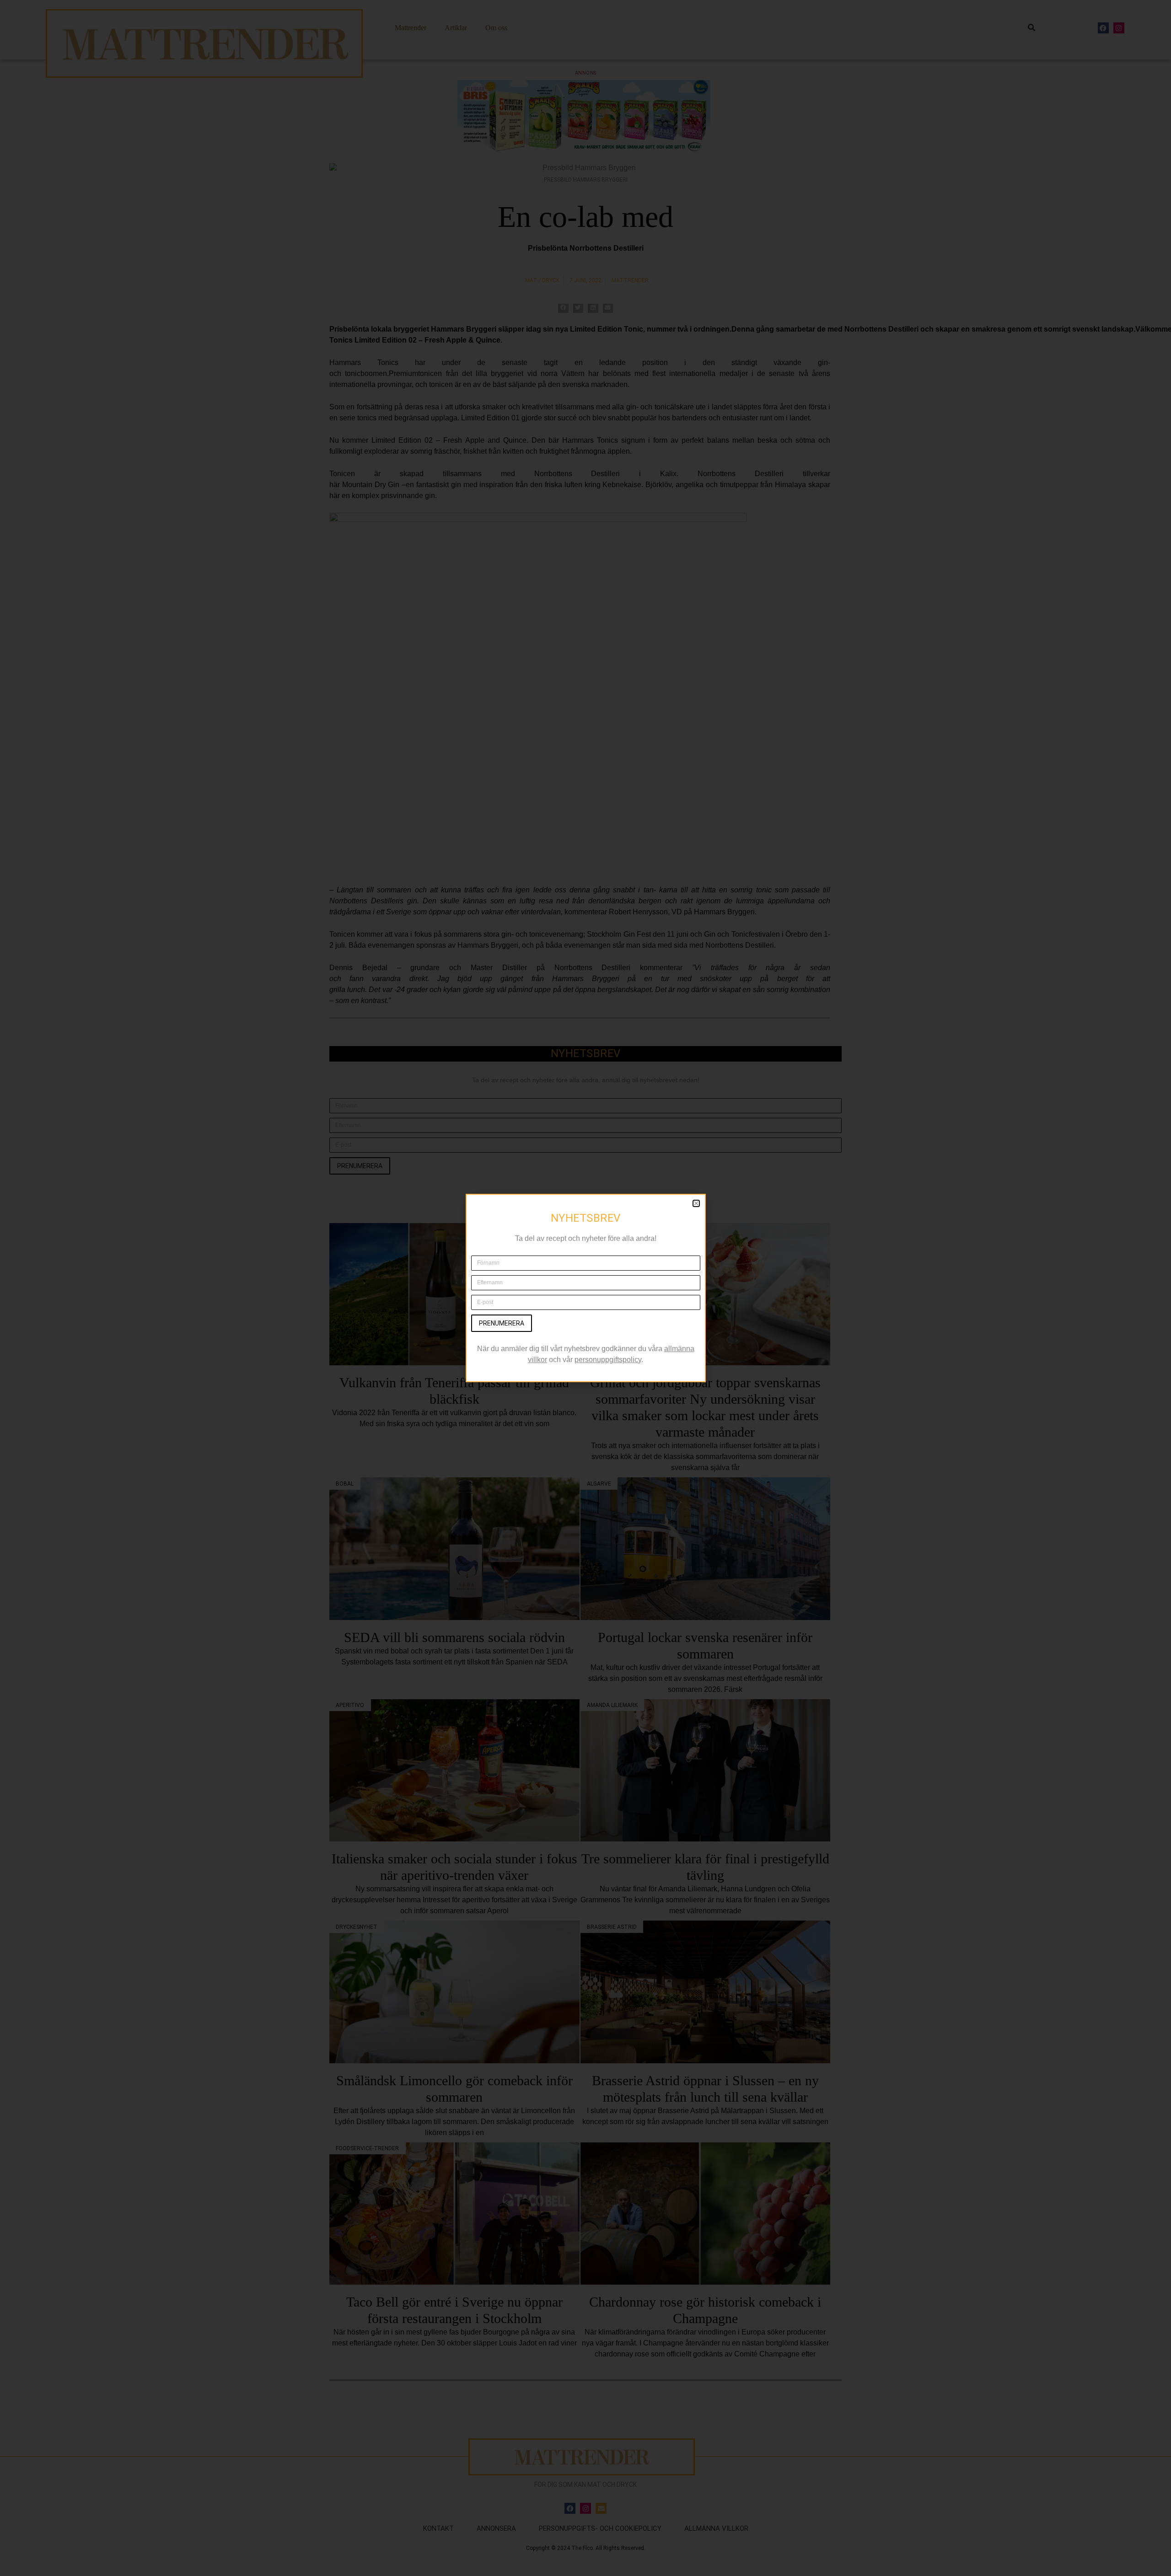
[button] (696, 1203)
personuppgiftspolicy (608, 1360)
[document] (585, 1288)
